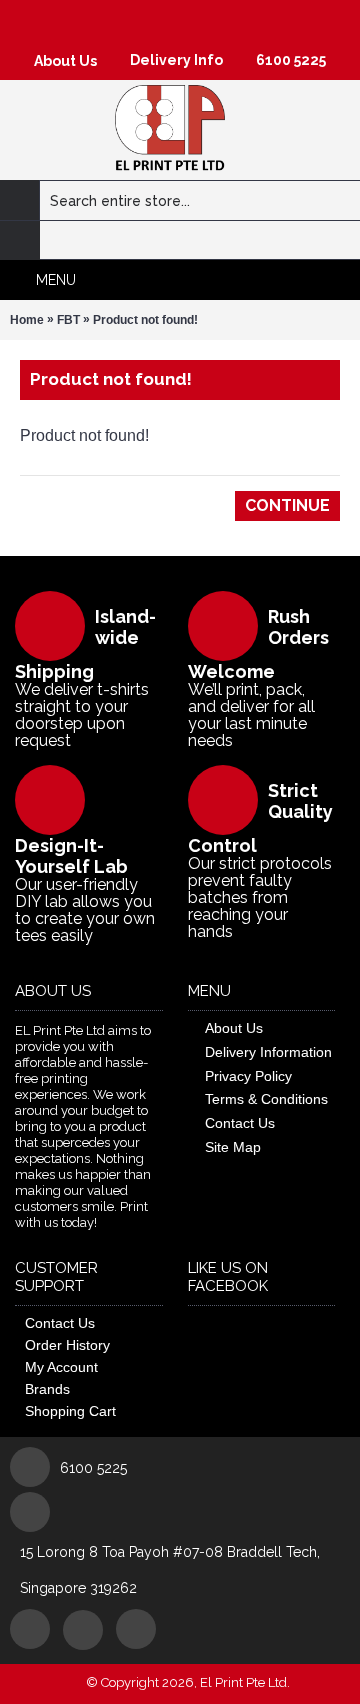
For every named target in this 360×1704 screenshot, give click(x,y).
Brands (47, 1389)
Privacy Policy (248, 1076)
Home (27, 320)
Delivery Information (268, 1052)
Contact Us (240, 1123)
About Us (234, 1028)
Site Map (233, 1147)
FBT (68, 320)
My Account (61, 1367)
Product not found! (145, 320)
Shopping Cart (70, 1411)
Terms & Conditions (266, 1099)
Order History (67, 1345)
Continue (287, 505)
